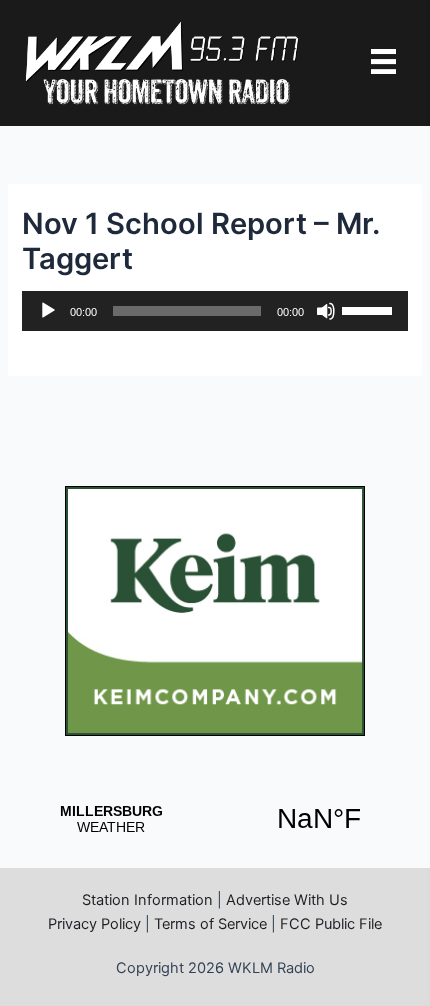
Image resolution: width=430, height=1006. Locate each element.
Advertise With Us (287, 900)
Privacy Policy (94, 924)
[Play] (48, 311)
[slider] (370, 309)
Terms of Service (210, 924)
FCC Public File (331, 924)
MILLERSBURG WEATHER (215, 819)
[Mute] (326, 311)
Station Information (147, 900)
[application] (214, 311)
